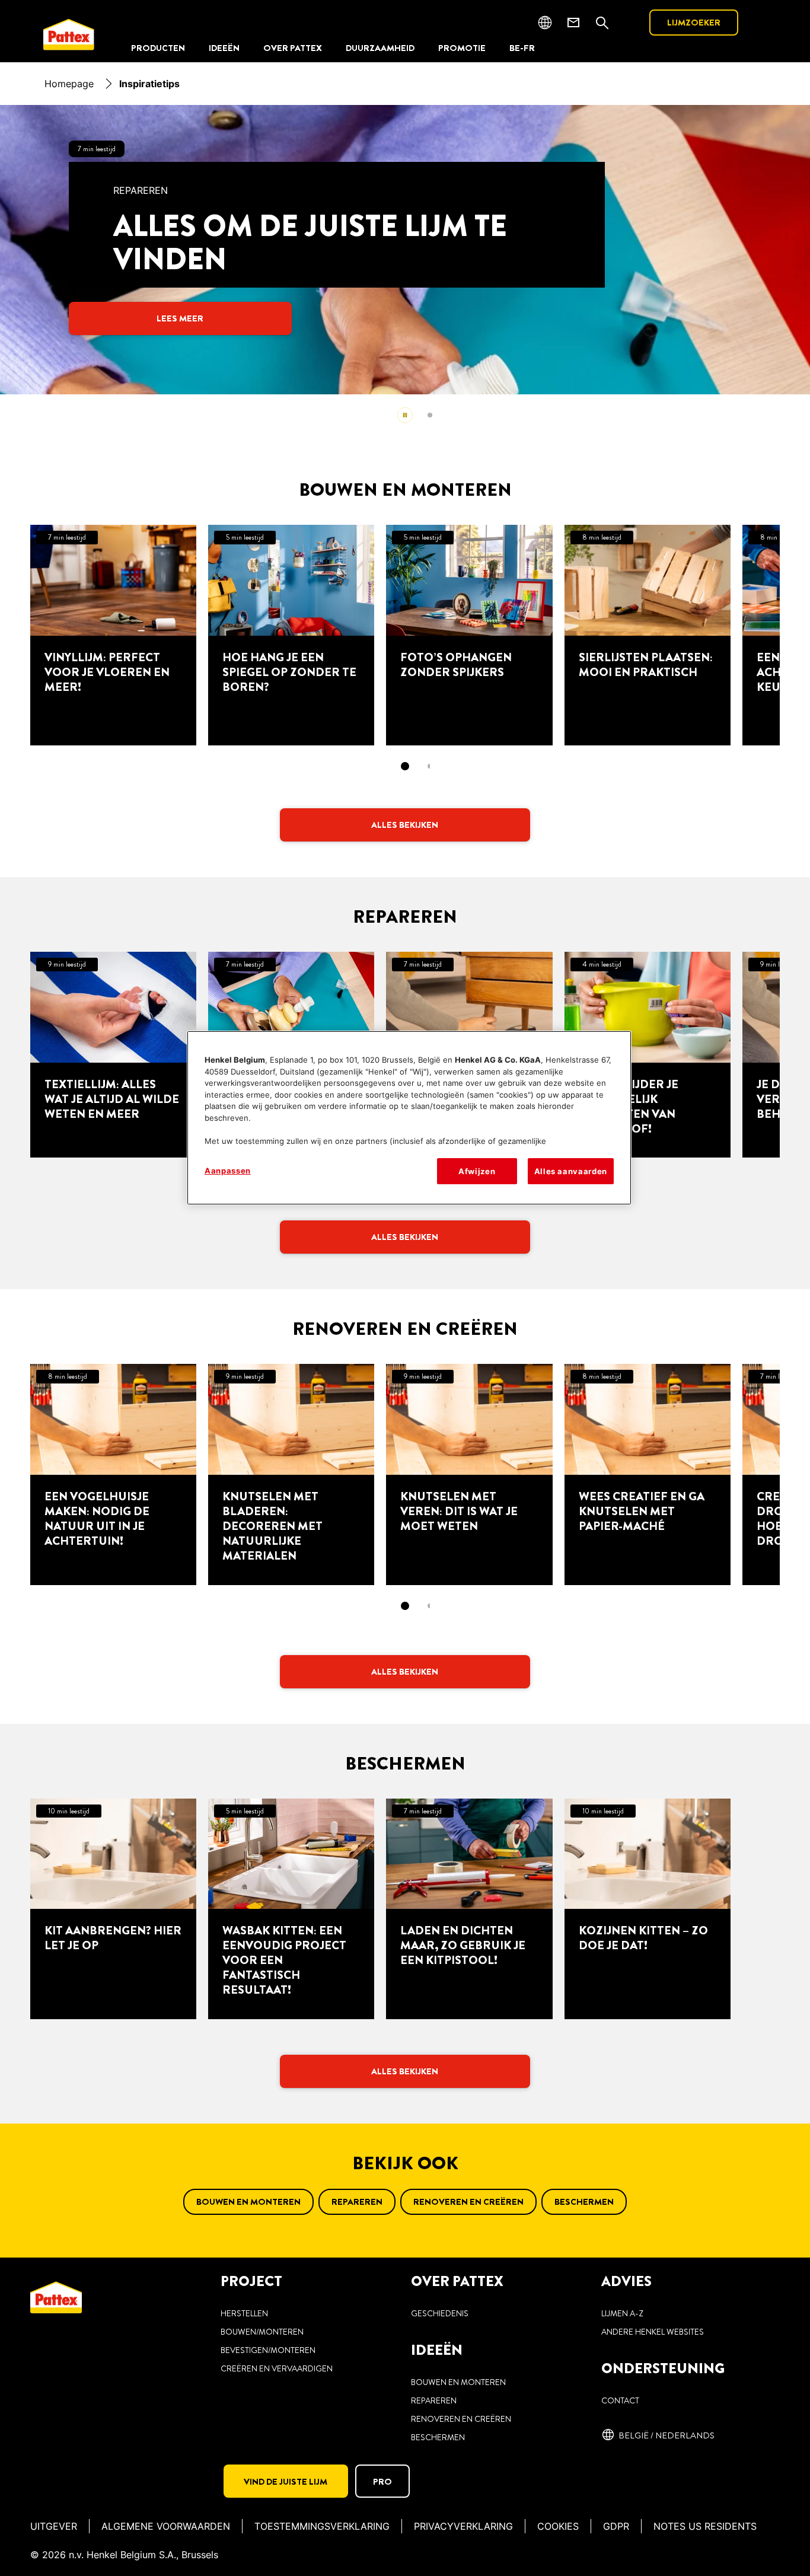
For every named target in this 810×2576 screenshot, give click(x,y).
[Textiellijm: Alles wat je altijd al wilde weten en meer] (113, 1055)
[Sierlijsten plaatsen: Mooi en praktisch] (648, 635)
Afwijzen (477, 1171)
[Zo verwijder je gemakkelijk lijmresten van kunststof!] (648, 1055)
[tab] (430, 415)
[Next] (803, 250)
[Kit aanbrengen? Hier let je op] (113, 1909)
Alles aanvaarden (571, 1171)
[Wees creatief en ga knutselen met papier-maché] (648, 1474)
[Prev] (43, 250)
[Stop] (405, 415)
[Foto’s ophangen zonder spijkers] (469, 635)
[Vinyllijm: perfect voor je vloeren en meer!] (113, 635)
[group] (405, 270)
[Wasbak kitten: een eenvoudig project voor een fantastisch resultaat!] (291, 1909)
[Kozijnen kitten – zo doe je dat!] (648, 1909)
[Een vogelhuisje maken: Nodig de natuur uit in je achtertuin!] (113, 1474)
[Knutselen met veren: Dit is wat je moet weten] (469, 1474)
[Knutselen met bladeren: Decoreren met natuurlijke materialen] (291, 1474)
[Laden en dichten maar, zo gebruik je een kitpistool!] (469, 1909)
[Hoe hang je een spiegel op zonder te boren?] (291, 635)
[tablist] (405, 766)
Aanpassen (228, 1171)
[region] (409, 1118)
